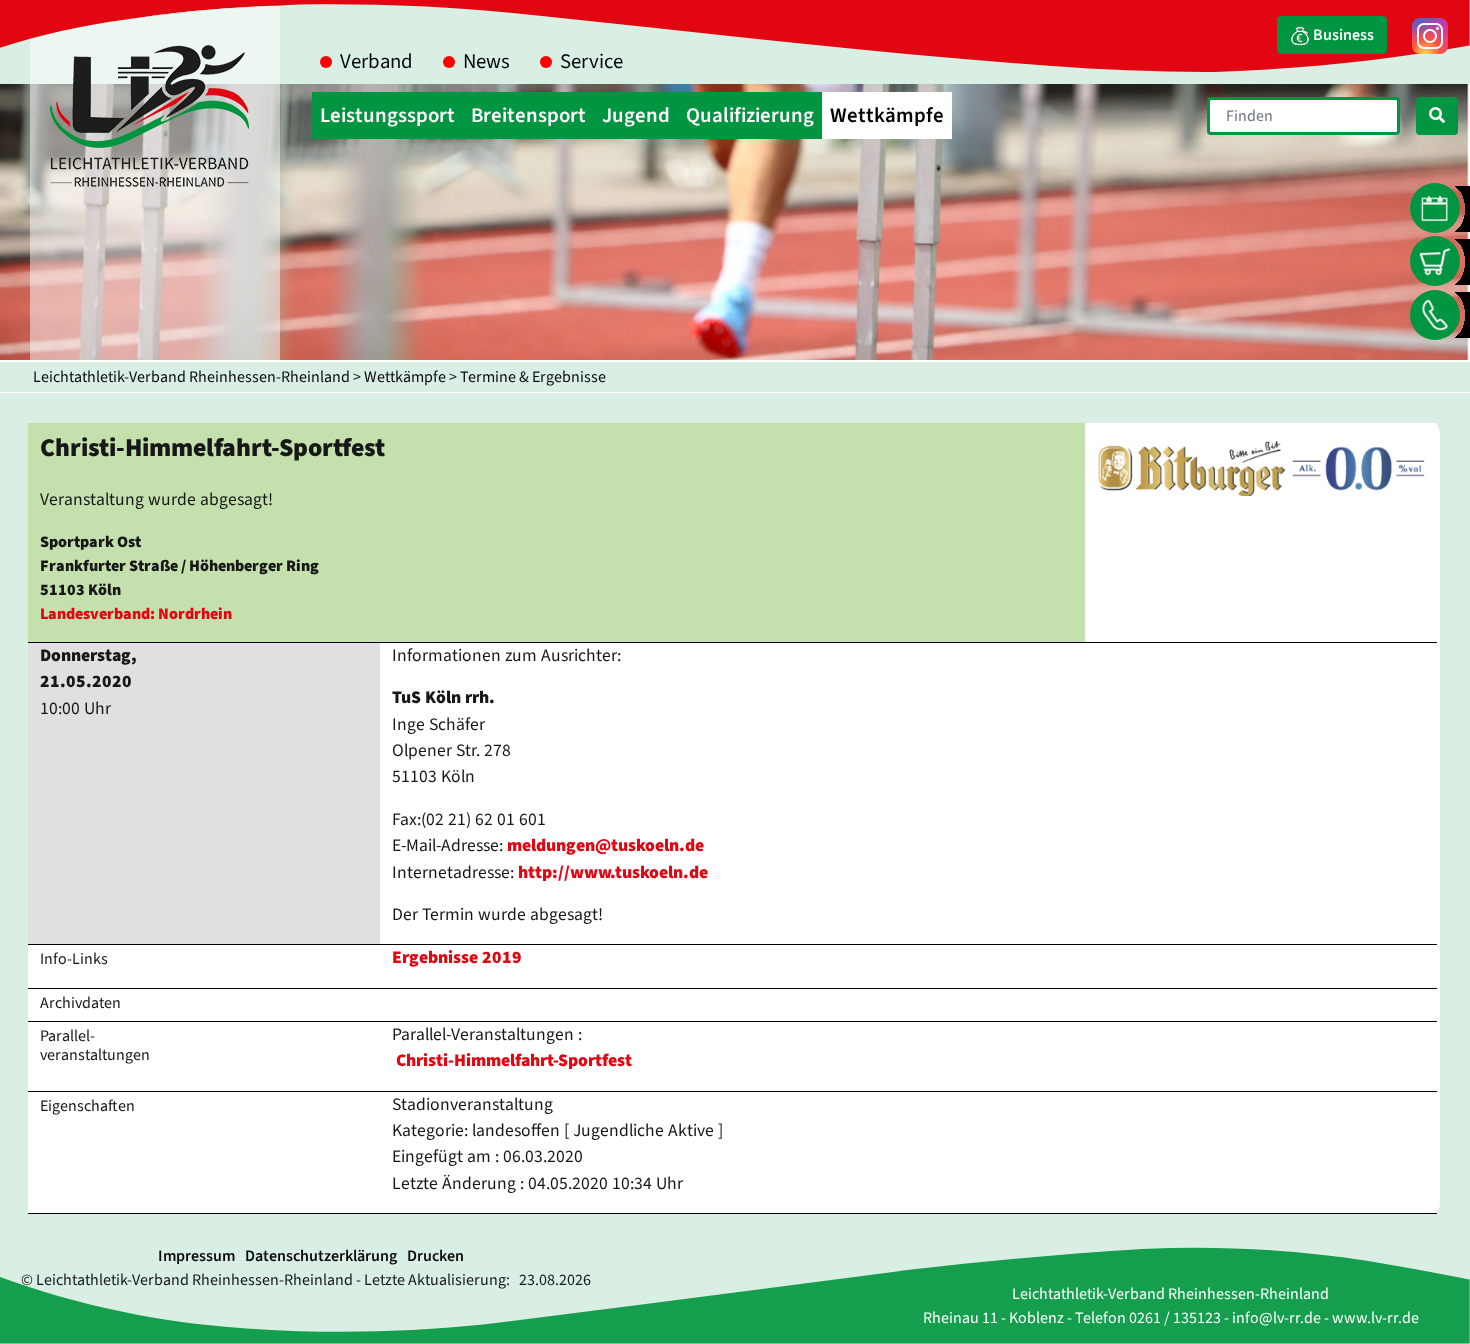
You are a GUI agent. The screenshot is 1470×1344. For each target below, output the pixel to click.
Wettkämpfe (405, 377)
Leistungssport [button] (387, 115)
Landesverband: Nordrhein (136, 614)
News (486, 61)
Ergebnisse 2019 (457, 957)
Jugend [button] (636, 115)
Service (591, 61)
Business (1342, 35)
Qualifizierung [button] (750, 115)
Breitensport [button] (528, 115)
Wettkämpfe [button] (887, 115)
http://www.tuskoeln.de (613, 872)
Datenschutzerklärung (321, 1256)
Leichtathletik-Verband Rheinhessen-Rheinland (191, 377)
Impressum (196, 1256)
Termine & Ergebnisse (533, 377)
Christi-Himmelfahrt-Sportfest (514, 1060)
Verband (376, 61)
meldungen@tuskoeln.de (605, 845)
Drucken (435, 1256)
